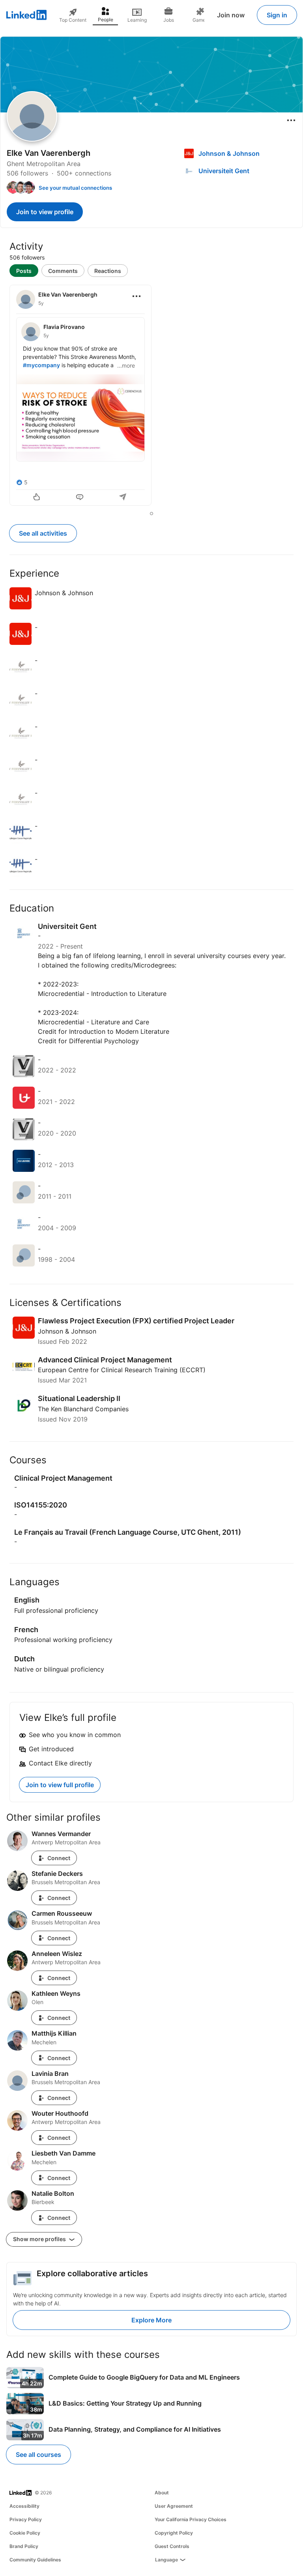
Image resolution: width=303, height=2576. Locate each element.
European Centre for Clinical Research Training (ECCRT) (122, 1370)
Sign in (277, 15)
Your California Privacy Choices (191, 2519)
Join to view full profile (60, 1785)
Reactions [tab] (108, 271)
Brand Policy (24, 2546)
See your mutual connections (75, 188)
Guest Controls (172, 2546)
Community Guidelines (35, 2560)
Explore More (151, 2320)
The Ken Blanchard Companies (83, 1409)
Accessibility (24, 2506)
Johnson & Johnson (67, 1331)
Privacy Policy (26, 2519)
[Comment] (80, 498)
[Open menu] (291, 120)
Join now (231, 15)
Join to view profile (45, 212)
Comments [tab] (63, 271)
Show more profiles (40, 2239)
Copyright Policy (174, 2533)
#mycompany (41, 365)
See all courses (38, 2455)
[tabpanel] (151, 396)
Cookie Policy (25, 2533)
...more (126, 365)
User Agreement (174, 2506)
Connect (59, 1858)
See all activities (43, 533)
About (162, 2493)
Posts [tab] (24, 271)
